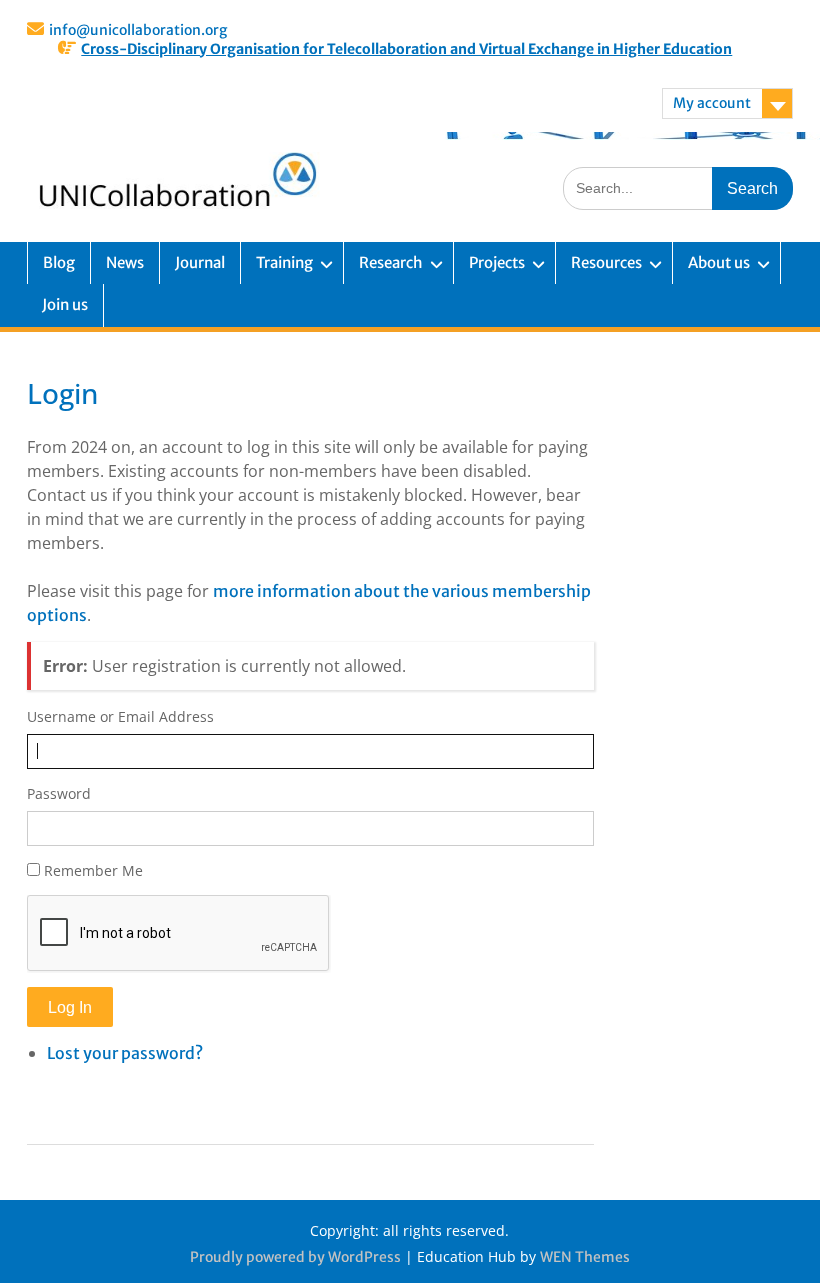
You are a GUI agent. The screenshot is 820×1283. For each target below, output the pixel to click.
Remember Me (93, 870)
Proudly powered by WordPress (295, 1257)
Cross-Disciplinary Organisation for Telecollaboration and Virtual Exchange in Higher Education (406, 49)
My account (712, 103)
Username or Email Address (120, 716)
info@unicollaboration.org (138, 30)
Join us (65, 304)
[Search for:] (678, 187)
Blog (59, 262)
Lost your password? (125, 1053)
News (125, 262)
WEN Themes (585, 1257)
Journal (200, 262)
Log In (70, 1007)
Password (59, 793)
